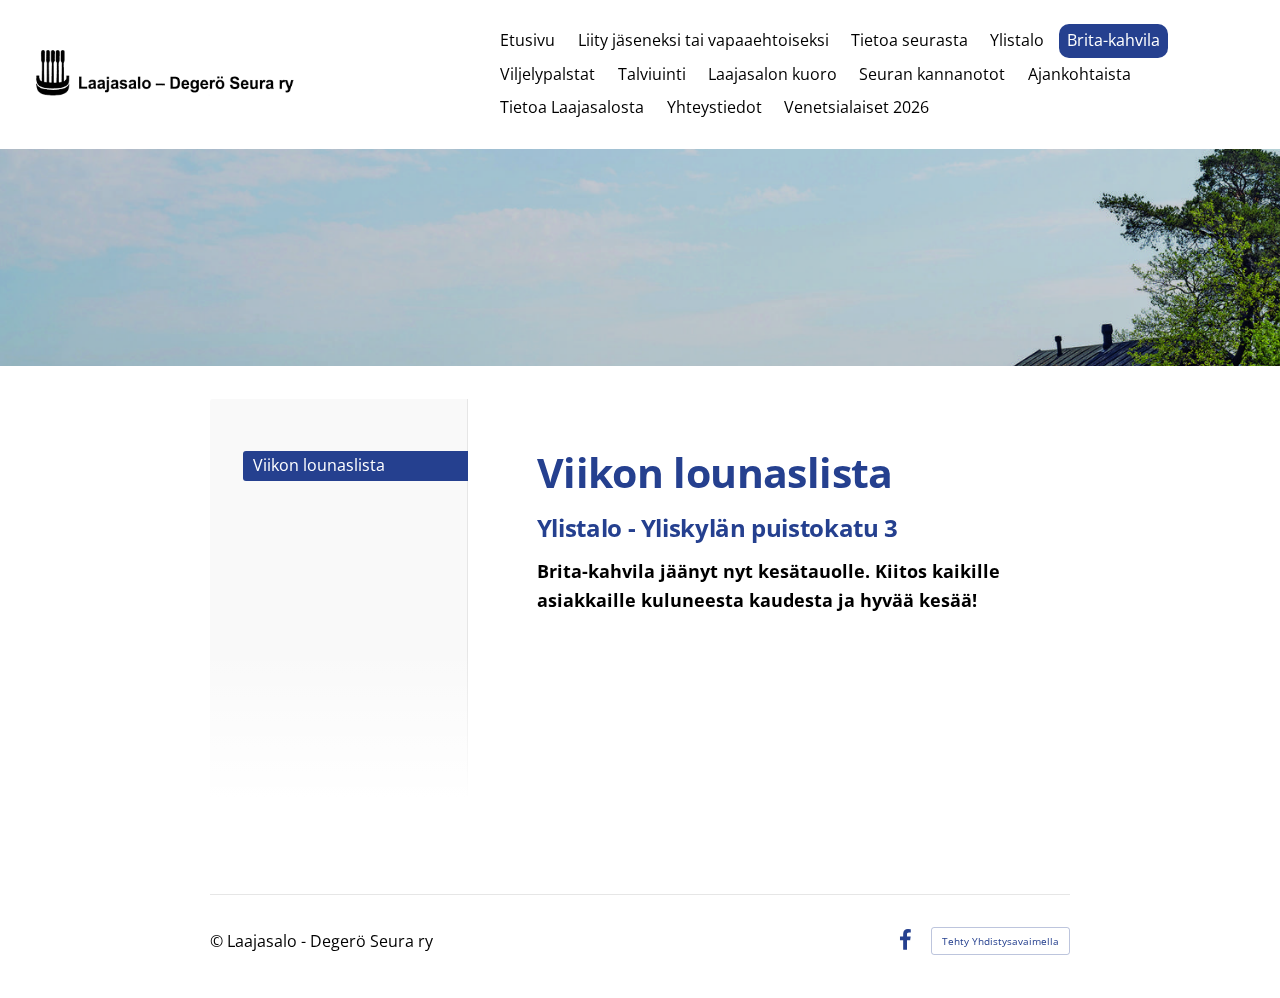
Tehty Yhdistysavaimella (1000, 941)
